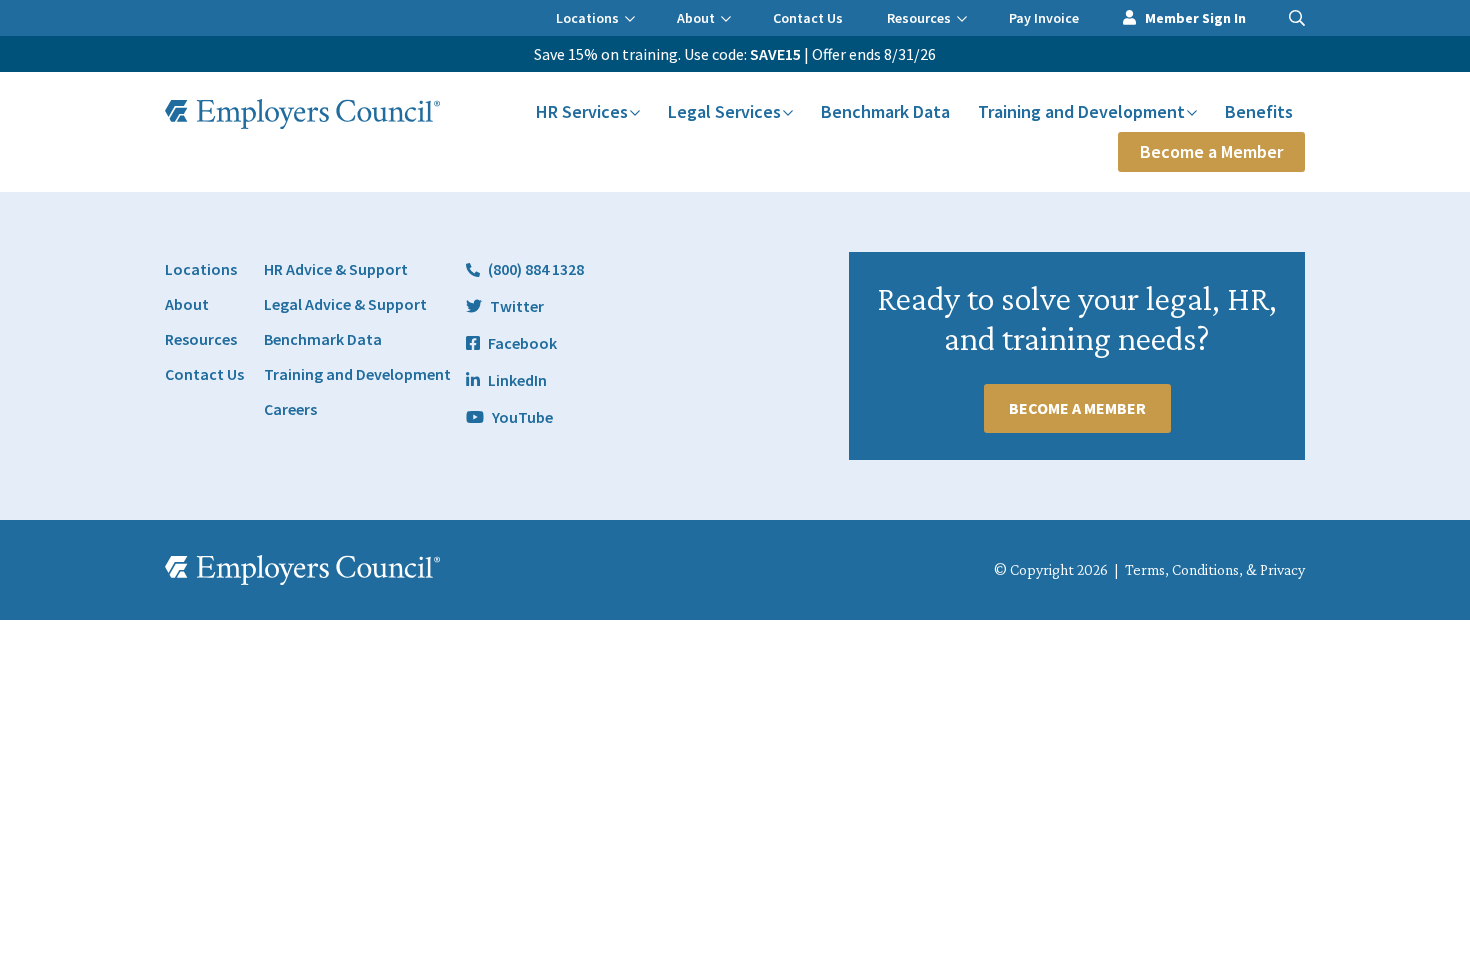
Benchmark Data (885, 111)
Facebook (522, 343)
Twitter (517, 306)
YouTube (522, 417)
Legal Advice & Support (345, 304)
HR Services (582, 111)
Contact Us (808, 18)
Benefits (1259, 111)
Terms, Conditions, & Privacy (1215, 569)
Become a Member (1211, 151)
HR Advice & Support (336, 269)
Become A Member (1077, 408)
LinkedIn (517, 380)
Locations (587, 18)
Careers (290, 409)
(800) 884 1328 (536, 269)
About (696, 18)
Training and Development (1081, 111)
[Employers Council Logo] (302, 114)
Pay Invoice (1044, 18)
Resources (919, 18)
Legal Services (724, 111)
